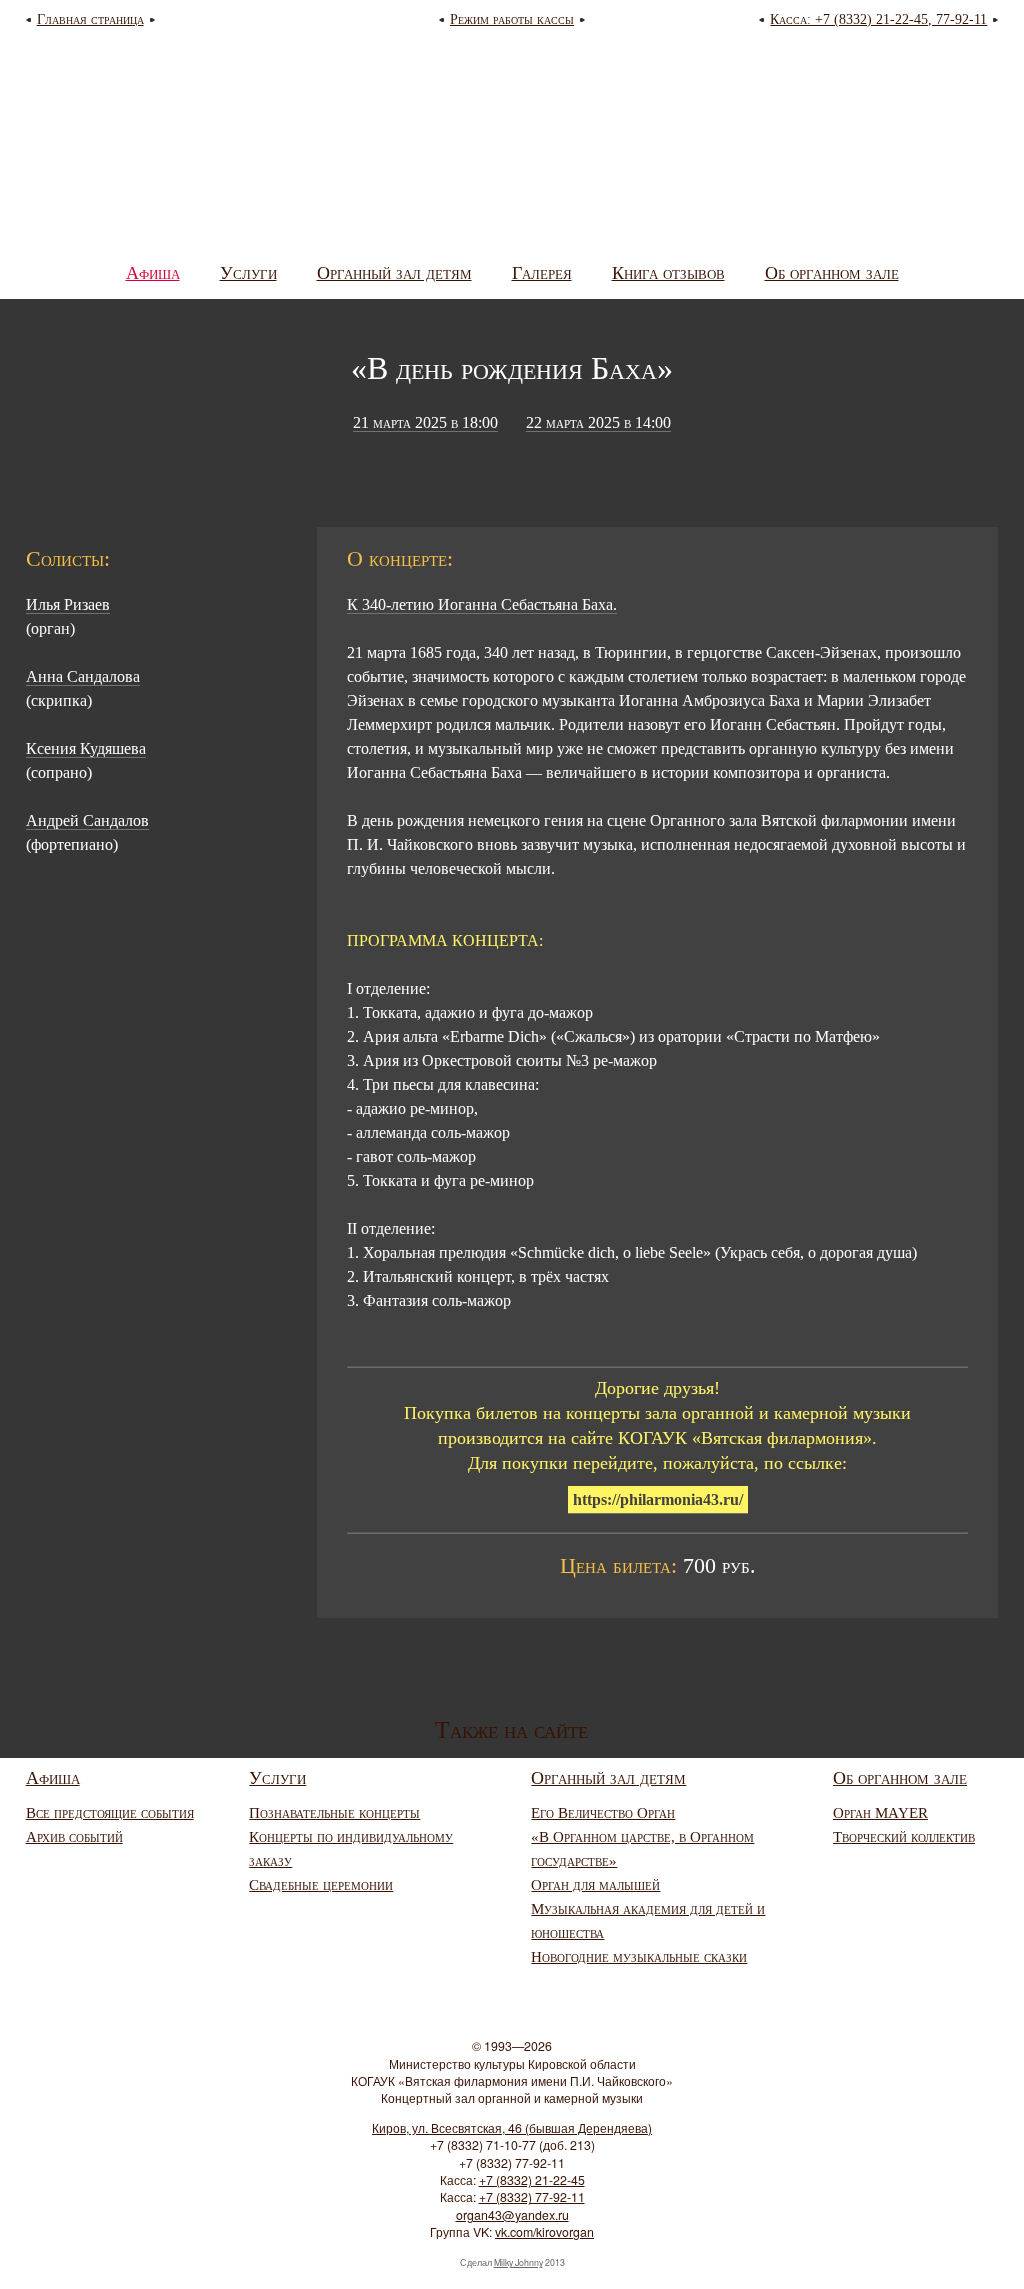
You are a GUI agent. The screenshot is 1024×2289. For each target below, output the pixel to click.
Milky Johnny (518, 2262)
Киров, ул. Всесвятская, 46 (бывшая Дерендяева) (512, 2128)
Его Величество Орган (603, 1813)
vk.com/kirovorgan (544, 2232)
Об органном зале (832, 273)
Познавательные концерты (334, 1813)
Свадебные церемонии (321, 1885)
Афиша (153, 273)
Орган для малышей (595, 1885)
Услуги (248, 273)
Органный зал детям (394, 273)
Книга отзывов (668, 273)
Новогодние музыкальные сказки (639, 1957)
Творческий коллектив (904, 1837)
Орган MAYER (880, 1813)
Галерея (542, 273)
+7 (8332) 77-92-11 (532, 2197)
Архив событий (74, 1837)
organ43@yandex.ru (512, 2215)
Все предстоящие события (110, 1813)
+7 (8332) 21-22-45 (532, 2180)
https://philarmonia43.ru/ (658, 1499)
